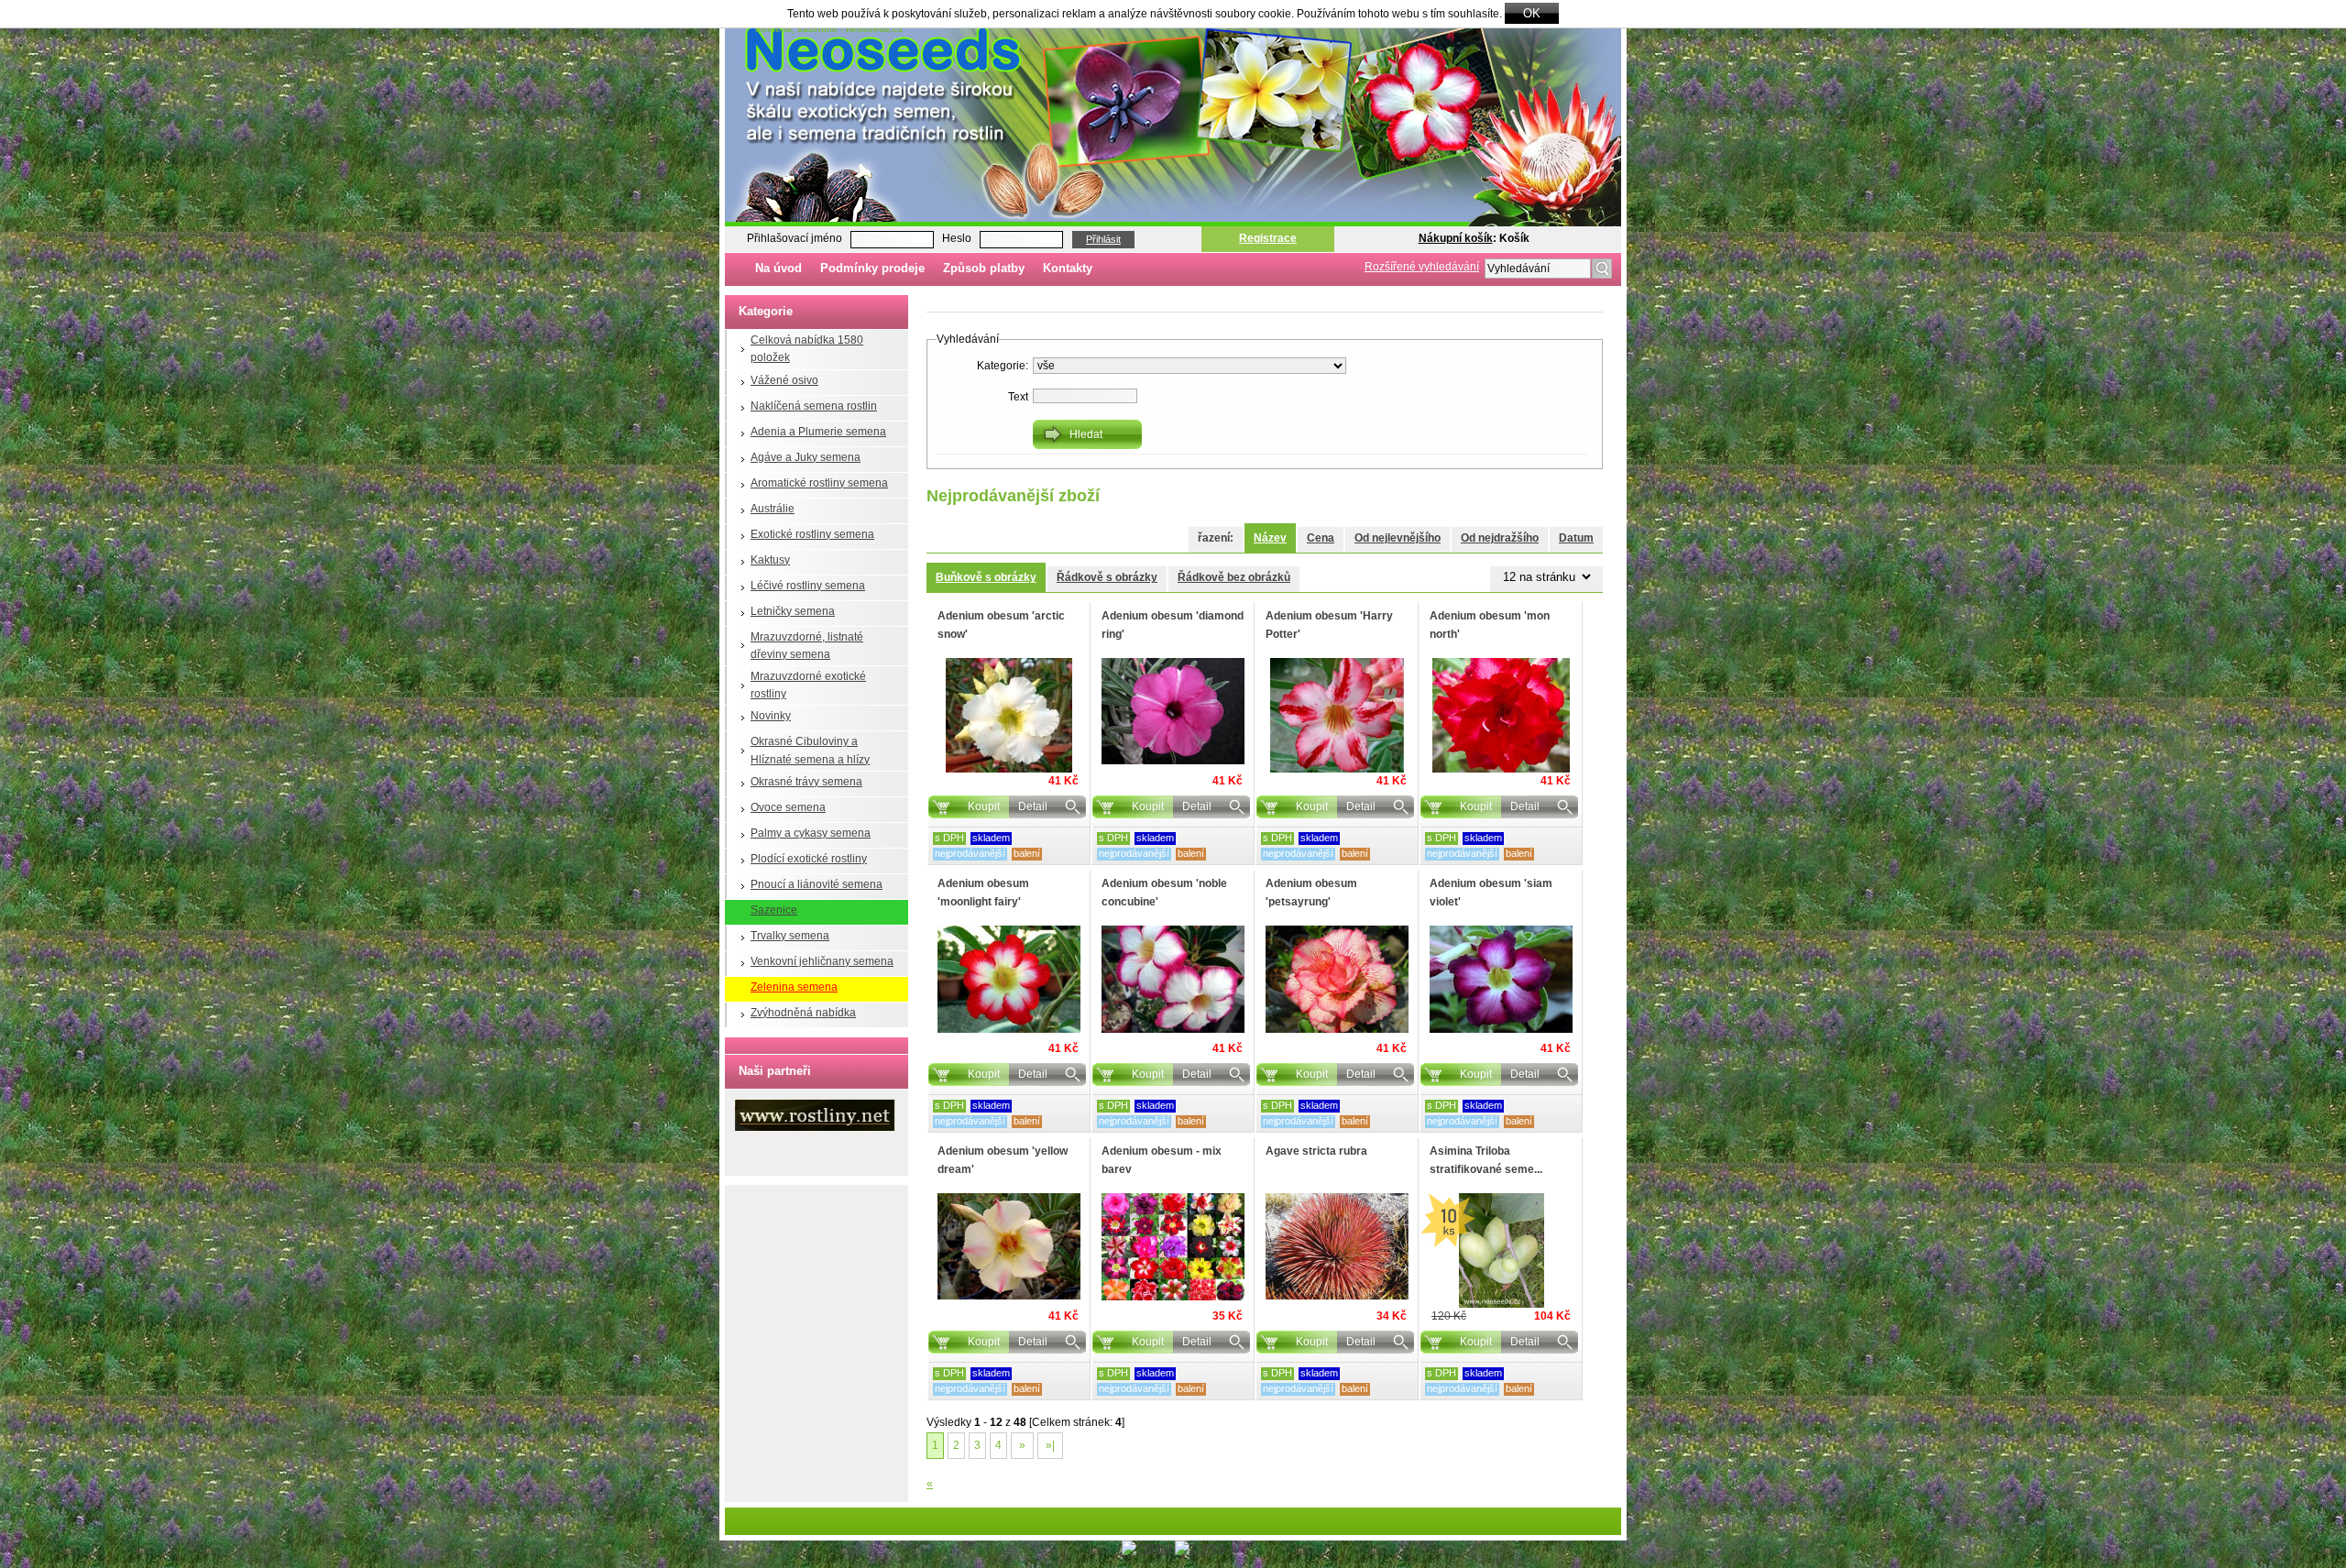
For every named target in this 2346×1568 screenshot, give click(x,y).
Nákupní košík (1456, 238)
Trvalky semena (790, 936)
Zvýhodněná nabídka (803, 1013)
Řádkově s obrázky (1107, 577)
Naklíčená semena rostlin (814, 406)
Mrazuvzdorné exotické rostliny (808, 685)
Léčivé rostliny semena (808, 586)
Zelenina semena (794, 987)
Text (1018, 397)
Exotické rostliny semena (812, 534)
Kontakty (1068, 268)
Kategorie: (1003, 366)
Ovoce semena (788, 807)
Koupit (984, 806)
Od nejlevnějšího (1398, 538)
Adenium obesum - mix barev (1162, 1160)
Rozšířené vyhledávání (1422, 267)
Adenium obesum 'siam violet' (1491, 892)
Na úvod (778, 268)
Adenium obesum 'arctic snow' (1001, 625)
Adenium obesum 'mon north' (1490, 625)
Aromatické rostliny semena (819, 483)
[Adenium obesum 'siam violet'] (1501, 979)
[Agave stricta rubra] (1337, 1246)
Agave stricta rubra (1316, 1151)
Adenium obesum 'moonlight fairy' (983, 892)
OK (1532, 13)
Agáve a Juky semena (806, 457)
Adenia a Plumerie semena (818, 432)
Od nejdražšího (1500, 538)
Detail (1033, 806)
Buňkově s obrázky (986, 577)
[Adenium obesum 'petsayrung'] (1337, 979)
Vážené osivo (784, 380)
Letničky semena (793, 611)
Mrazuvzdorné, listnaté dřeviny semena (807, 646)
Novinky (771, 716)
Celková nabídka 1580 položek (807, 349)
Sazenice (774, 910)
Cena (1321, 538)
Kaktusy (770, 560)
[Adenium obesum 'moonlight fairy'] (1009, 979)
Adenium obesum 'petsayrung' (1311, 892)
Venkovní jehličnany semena (822, 961)
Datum (1576, 538)
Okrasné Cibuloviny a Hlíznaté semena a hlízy (810, 750)
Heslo (957, 238)
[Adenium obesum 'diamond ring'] (1173, 711)
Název (1270, 538)
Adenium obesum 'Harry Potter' (1329, 625)
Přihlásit (1103, 239)
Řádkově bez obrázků (1234, 577)
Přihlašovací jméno (795, 238)
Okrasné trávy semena (806, 782)
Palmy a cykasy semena (811, 833)
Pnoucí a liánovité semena (817, 884)
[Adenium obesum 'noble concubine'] (1173, 979)
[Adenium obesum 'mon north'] (1501, 715)
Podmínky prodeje (872, 268)
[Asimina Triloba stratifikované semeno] (1501, 1250)
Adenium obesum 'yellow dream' (1003, 1160)
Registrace (1268, 238)
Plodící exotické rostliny (809, 859)
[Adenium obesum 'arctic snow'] (1009, 715)
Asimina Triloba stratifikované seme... (1486, 1160)
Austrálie (773, 509)
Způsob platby (984, 268)
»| (1050, 1445)
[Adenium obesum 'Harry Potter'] (1337, 715)
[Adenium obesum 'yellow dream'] (1009, 1246)
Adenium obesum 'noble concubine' (1164, 892)
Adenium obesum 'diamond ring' (1173, 625)
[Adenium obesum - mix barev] (1173, 1247)
